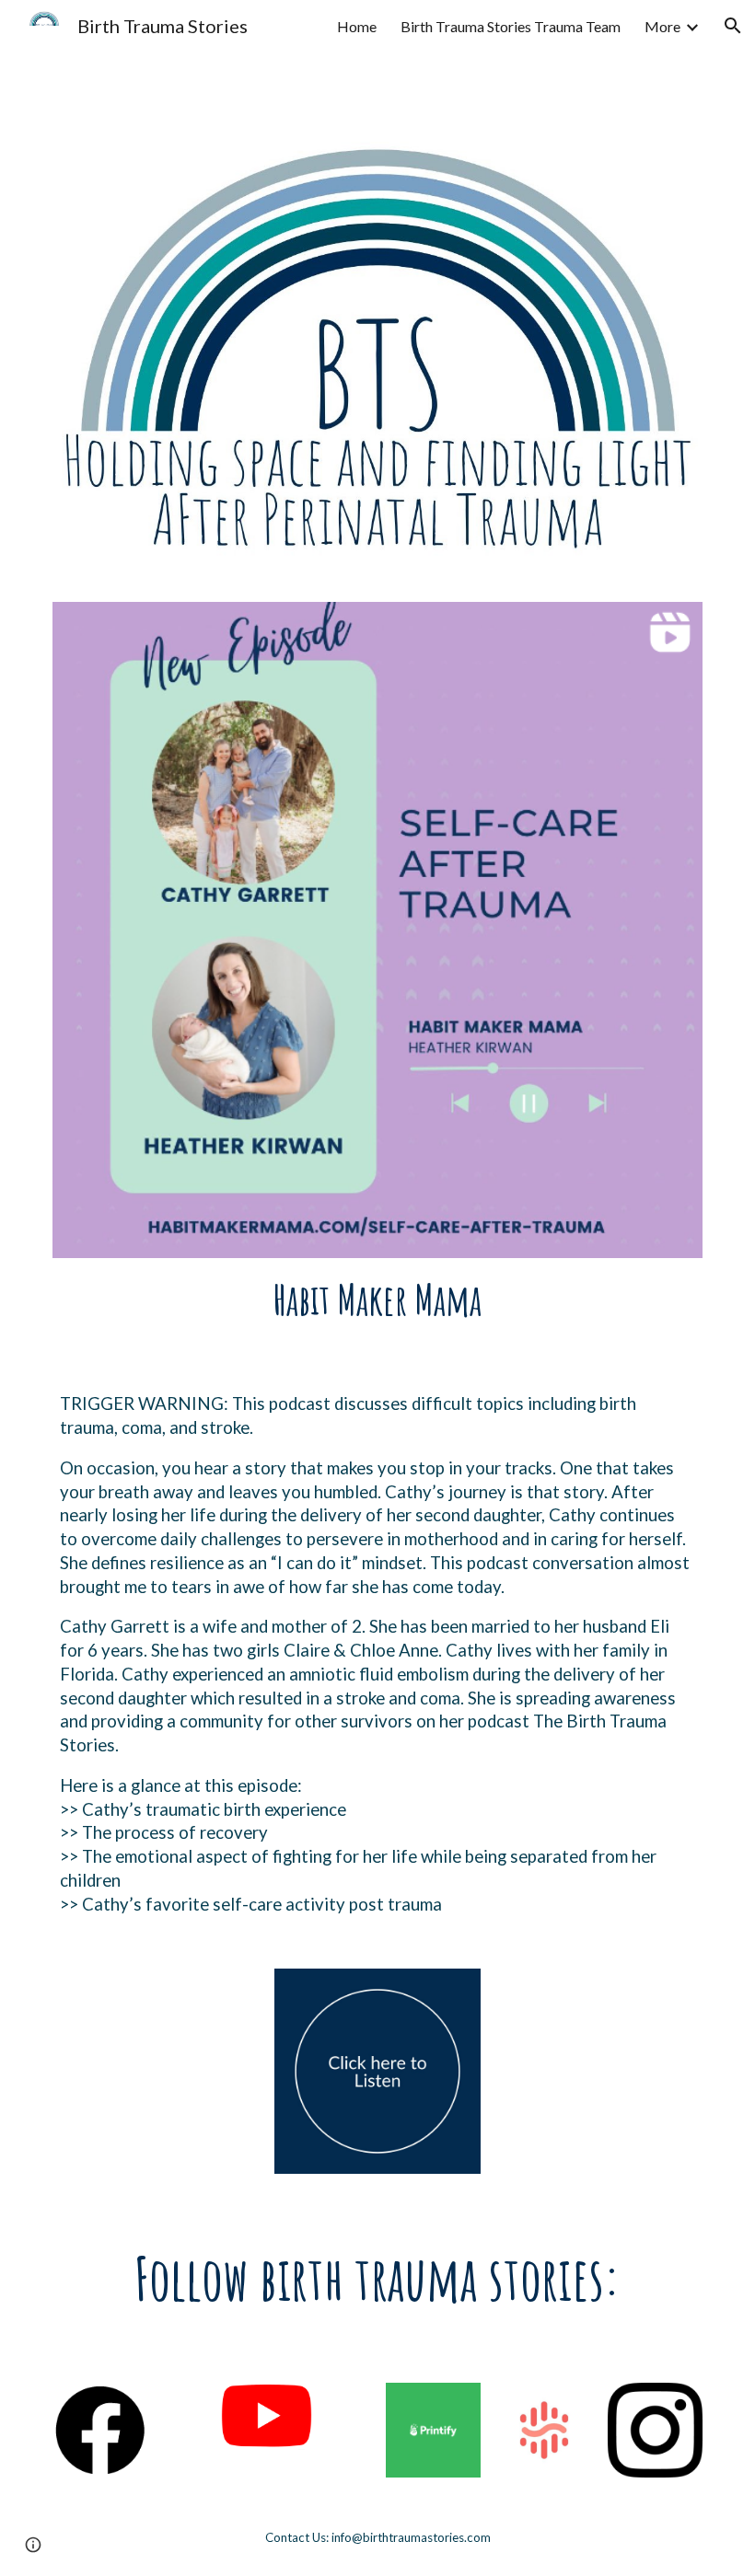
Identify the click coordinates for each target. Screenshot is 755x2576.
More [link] (662, 26)
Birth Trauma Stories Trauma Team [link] (511, 26)
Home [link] (357, 26)
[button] (733, 26)
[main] (377, 1300)
